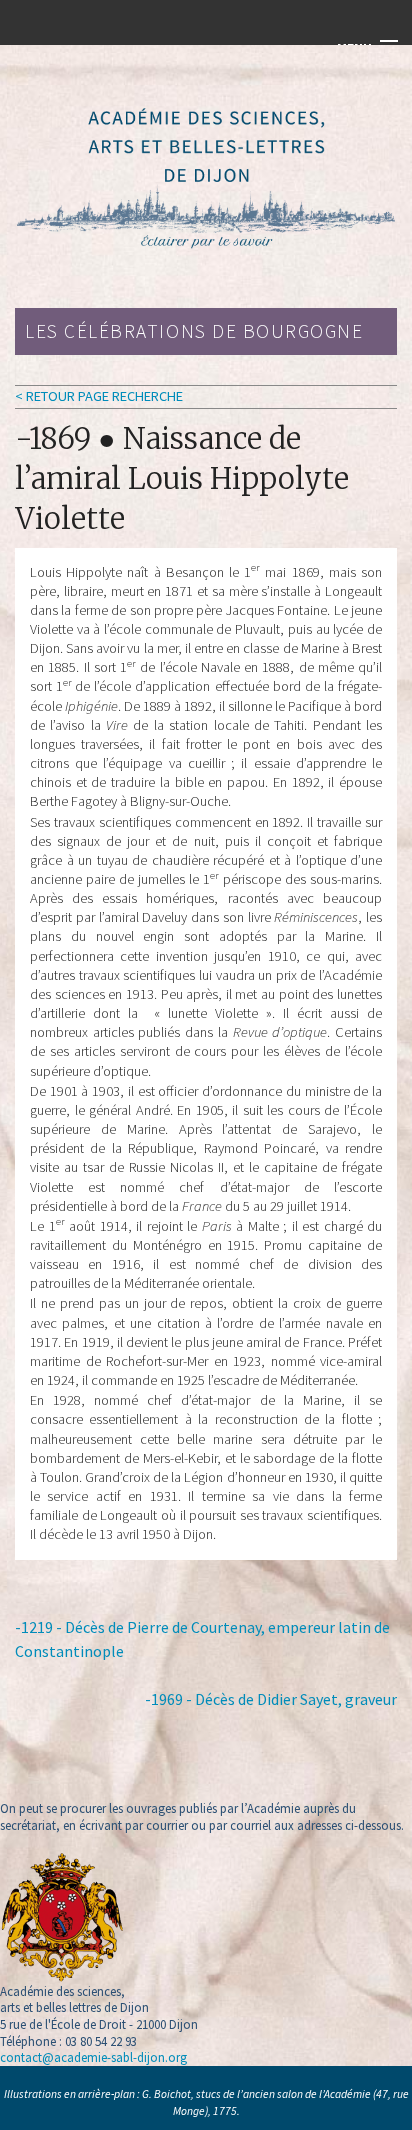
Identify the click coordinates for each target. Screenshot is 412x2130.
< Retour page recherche (99, 396)
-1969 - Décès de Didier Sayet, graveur (271, 1699)
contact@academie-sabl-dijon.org (93, 2057)
